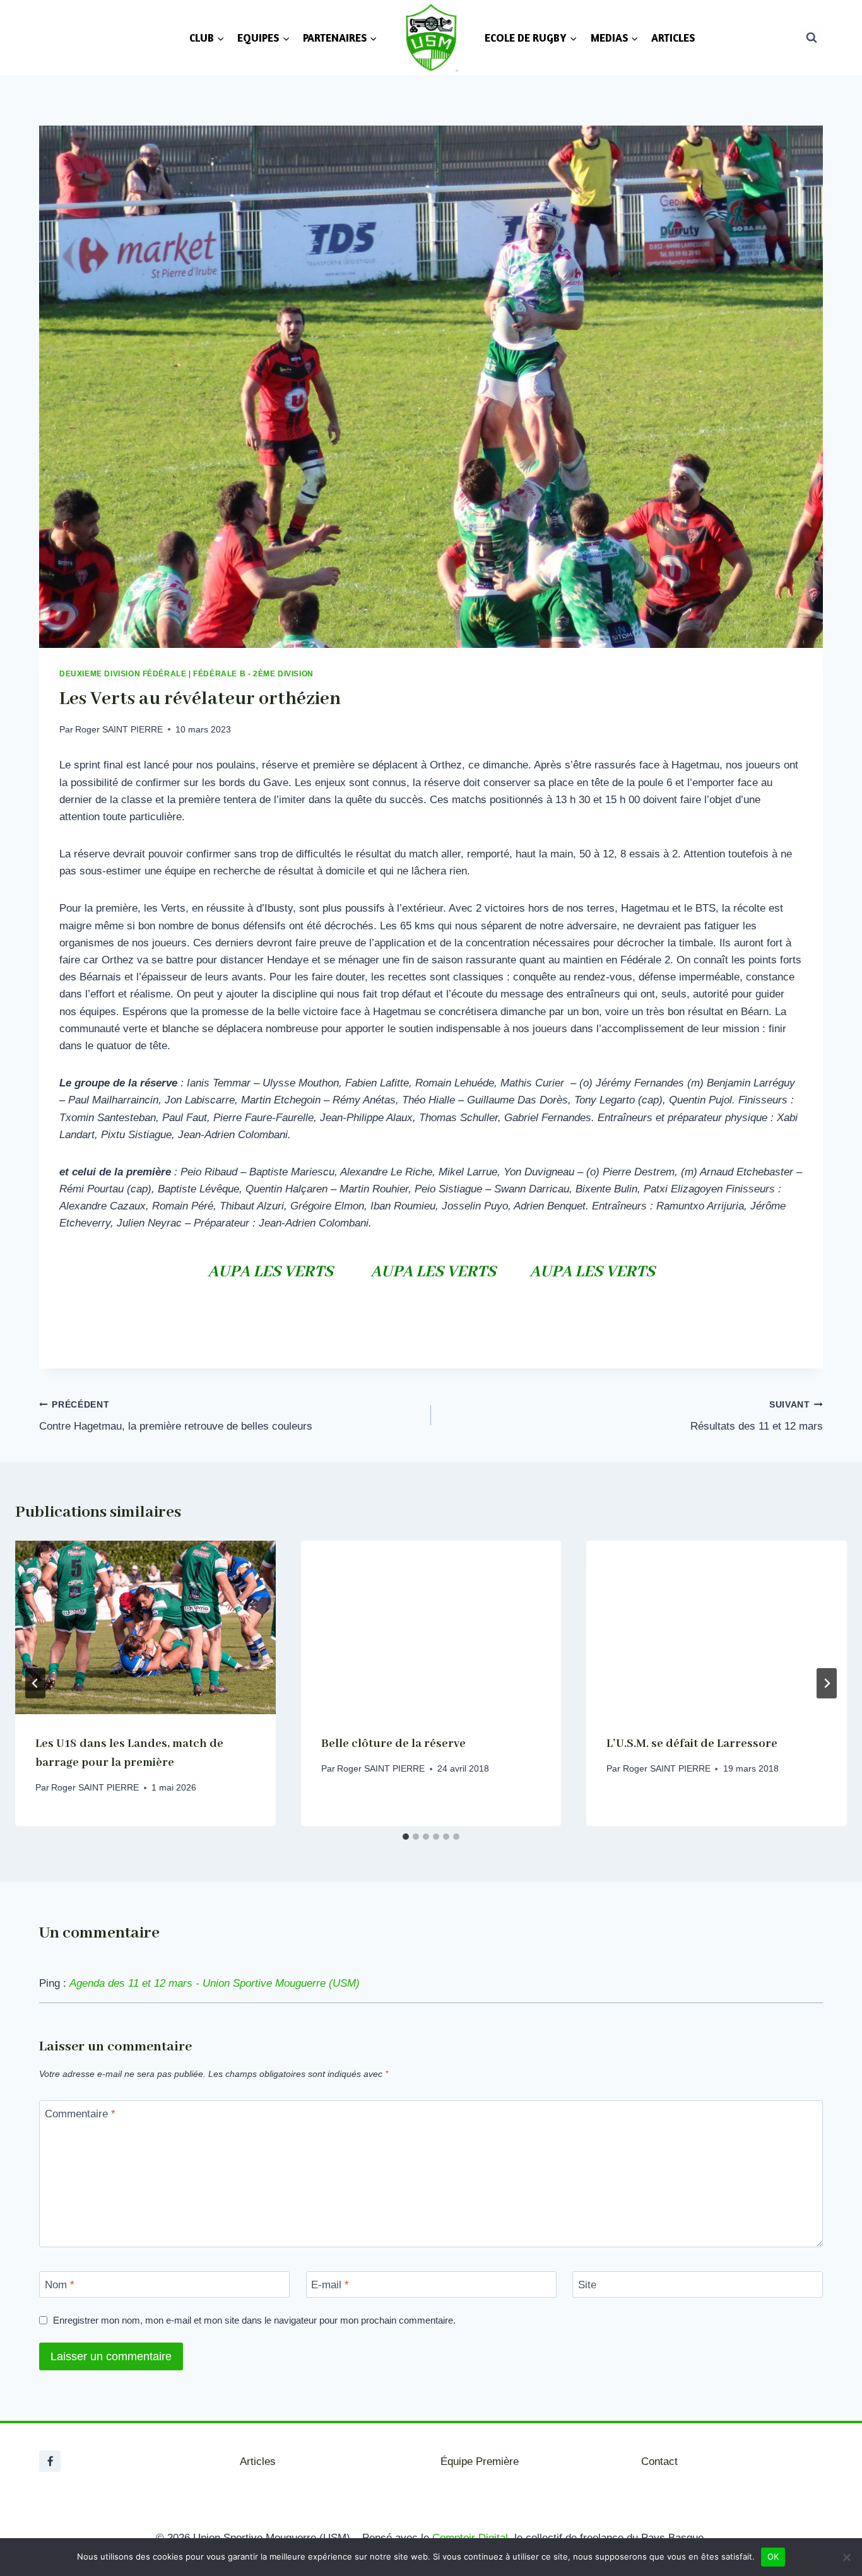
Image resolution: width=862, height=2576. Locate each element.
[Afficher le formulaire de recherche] (812, 37)
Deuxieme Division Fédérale (123, 674)
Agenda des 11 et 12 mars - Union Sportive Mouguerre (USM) (215, 1983)
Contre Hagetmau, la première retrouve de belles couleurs (176, 1416)
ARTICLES (673, 38)
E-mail (330, 2285)
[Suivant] (827, 1683)
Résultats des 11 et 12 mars (757, 1416)
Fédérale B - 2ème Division (253, 674)
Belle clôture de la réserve (393, 1744)
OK (773, 2556)
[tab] (406, 1837)
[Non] (846, 2557)
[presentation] (145, 1627)
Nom (60, 2285)
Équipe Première (480, 2461)
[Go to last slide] (35, 1683)
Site (587, 2285)
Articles (258, 2461)
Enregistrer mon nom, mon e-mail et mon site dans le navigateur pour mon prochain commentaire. (254, 2320)
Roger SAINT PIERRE (119, 730)
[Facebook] (50, 2461)
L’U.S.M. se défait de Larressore (692, 1744)
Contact (659, 2461)
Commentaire (80, 2114)
